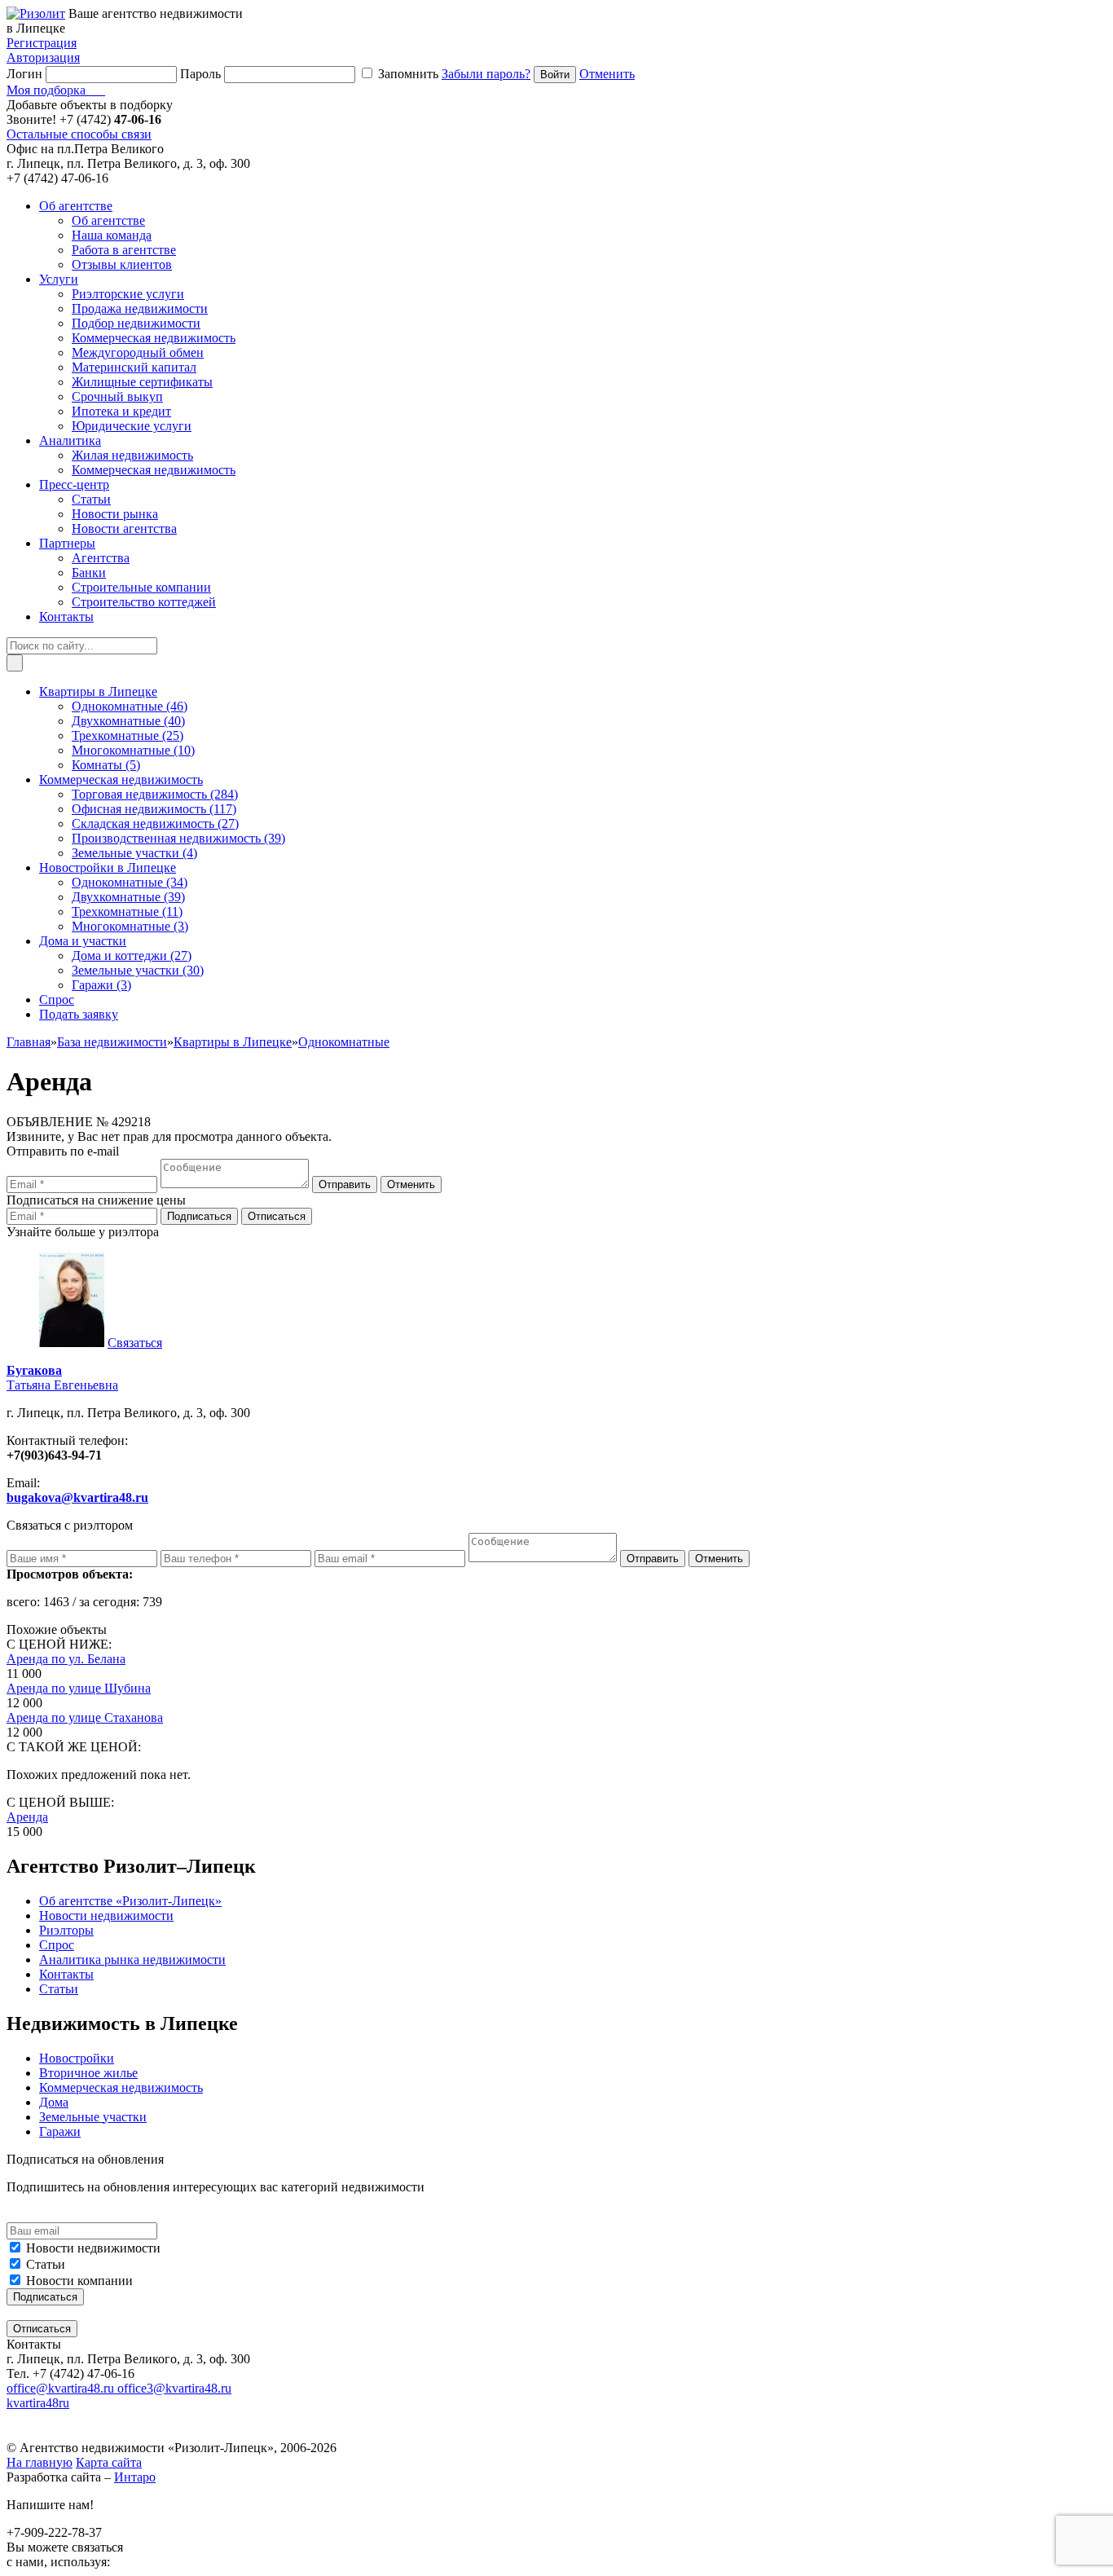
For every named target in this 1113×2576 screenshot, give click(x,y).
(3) (130, 926)
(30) (138, 970)
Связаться (135, 1343)
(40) (128, 721)
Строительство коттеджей (144, 602)
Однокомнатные (344, 1042)
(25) (128, 735)
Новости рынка (115, 514)
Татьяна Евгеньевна (62, 1378)
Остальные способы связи (79, 134)
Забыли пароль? (486, 74)
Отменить (607, 74)
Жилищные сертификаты (142, 382)
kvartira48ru (38, 2403)
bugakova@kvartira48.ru (77, 1497)
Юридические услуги (132, 426)
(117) (154, 809)
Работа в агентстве (124, 250)
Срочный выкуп (117, 396)
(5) (106, 765)
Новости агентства (124, 528)
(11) (127, 912)
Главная (29, 1042)
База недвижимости (112, 1042)
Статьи (91, 499)
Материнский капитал (134, 367)
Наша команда (112, 235)
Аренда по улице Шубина (79, 1688)
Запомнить (408, 74)
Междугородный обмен (138, 352)
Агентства (101, 558)
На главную (40, 2462)
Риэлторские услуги (128, 294)
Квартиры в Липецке (233, 1042)
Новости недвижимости (93, 2248)
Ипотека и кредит (121, 411)
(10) (133, 750)
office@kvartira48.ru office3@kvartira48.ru (119, 2388)
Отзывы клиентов (122, 264)
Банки (89, 572)
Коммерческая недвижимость (154, 338)
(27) (155, 823)
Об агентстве (108, 220)
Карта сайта (109, 2462)
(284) (155, 794)
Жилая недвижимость (132, 455)
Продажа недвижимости (140, 308)
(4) (134, 853)
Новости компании (79, 2281)
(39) (178, 838)
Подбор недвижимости (136, 323)
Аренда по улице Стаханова (85, 1717)
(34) (130, 882)
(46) (130, 706)
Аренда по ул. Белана (66, 1659)
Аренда (27, 1817)
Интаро (135, 2477)
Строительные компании (141, 587)
